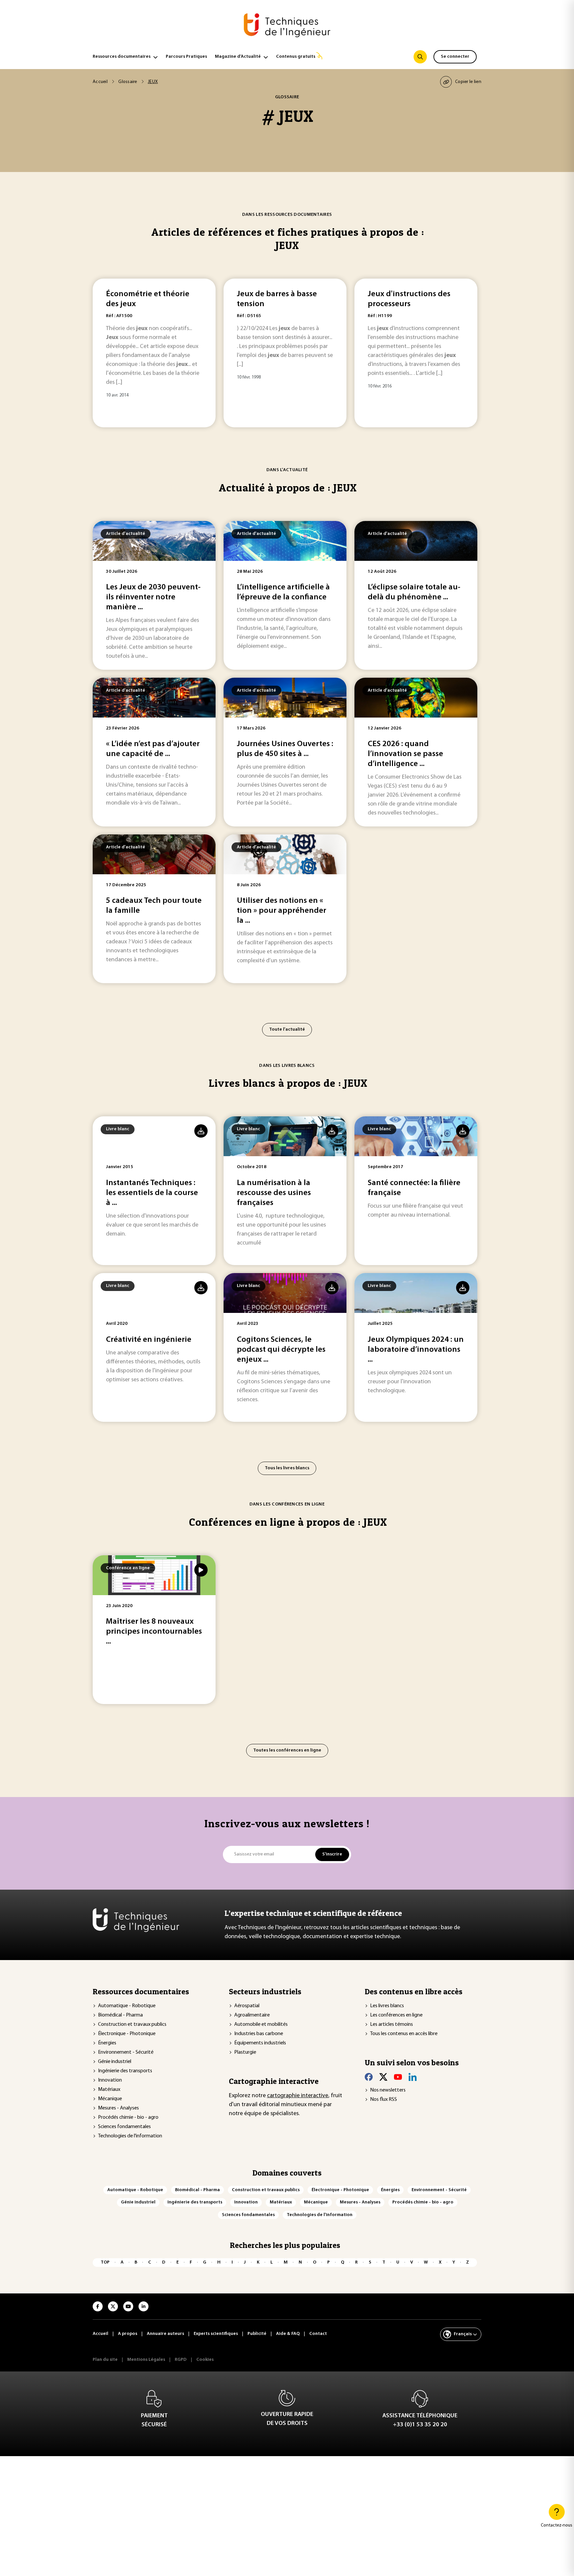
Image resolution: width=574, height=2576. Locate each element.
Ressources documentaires (122, 57)
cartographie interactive (298, 2096)
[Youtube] (398, 2077)
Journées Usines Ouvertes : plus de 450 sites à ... (285, 749)
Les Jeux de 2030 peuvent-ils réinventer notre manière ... (153, 597)
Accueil (100, 82)
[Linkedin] (413, 2077)
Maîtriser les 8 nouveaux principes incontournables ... (154, 1632)
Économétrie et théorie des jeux (148, 299)
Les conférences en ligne (396, 2015)
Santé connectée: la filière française (414, 1188)
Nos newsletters (388, 2090)
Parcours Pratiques (186, 57)
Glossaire (128, 82)
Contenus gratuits (296, 57)
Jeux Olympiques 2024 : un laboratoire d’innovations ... (416, 1350)
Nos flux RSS (383, 2100)
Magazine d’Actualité (238, 57)
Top (105, 2262)
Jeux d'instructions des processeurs (409, 299)
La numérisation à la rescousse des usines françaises (274, 1193)
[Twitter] (383, 2077)
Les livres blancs (387, 2006)
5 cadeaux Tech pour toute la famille (154, 906)
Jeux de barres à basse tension (277, 299)
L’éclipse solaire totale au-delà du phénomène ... (414, 592)
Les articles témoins (391, 2024)
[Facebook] (369, 2077)
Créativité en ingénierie (149, 1340)
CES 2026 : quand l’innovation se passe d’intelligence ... (405, 754)
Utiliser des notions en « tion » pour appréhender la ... (282, 911)
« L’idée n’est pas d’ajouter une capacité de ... (153, 749)
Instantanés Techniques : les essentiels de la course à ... (152, 1193)
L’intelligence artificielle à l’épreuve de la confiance (283, 592)
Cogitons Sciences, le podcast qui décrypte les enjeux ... (281, 1350)
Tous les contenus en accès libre (404, 2034)
